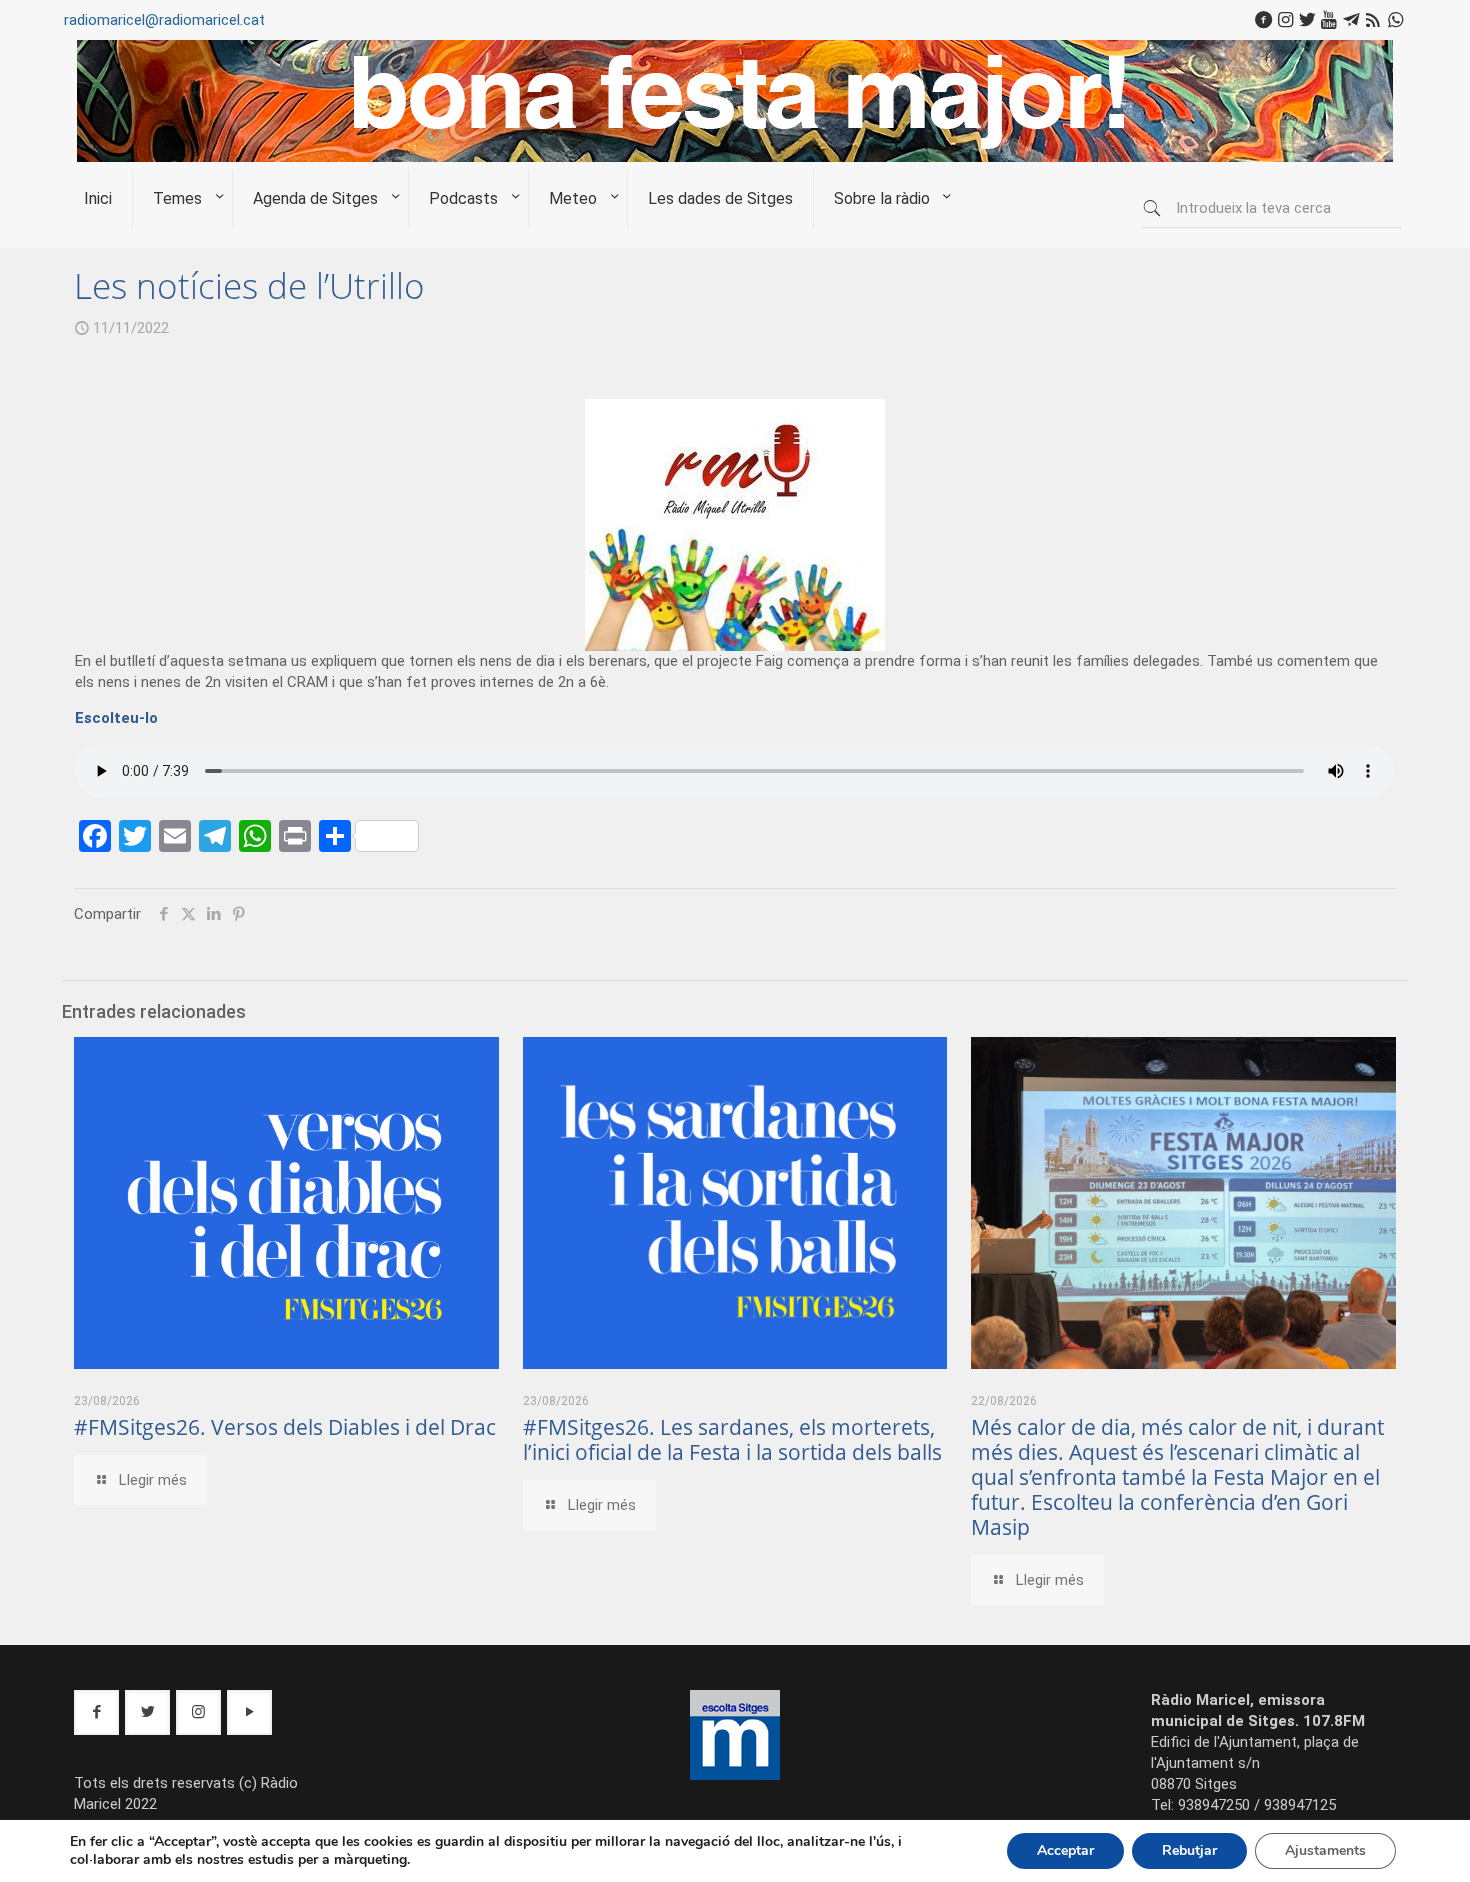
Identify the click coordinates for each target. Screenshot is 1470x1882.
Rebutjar (1189, 1850)
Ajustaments (1325, 1850)
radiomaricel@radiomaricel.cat (164, 20)
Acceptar (1065, 1850)
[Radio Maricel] (735, 157)
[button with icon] (96, 1712)
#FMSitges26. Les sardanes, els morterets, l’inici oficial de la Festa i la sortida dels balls (732, 1439)
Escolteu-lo (116, 718)
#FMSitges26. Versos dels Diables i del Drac (285, 1427)
